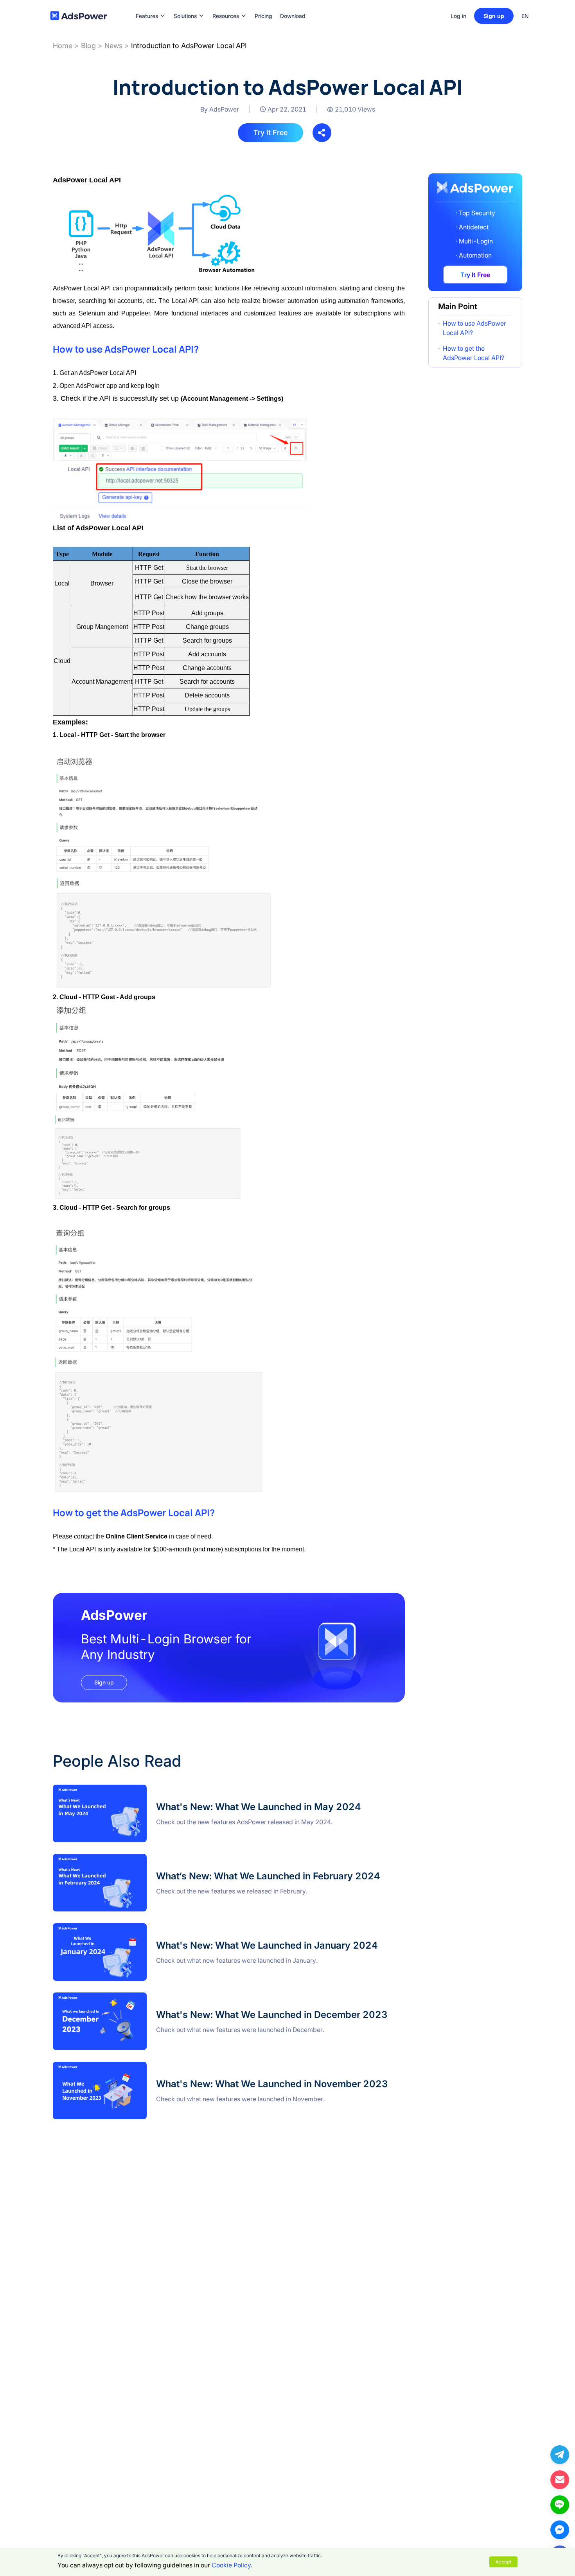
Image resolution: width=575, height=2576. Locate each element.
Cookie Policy (231, 2565)
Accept (503, 2562)
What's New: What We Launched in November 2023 (128, 2066)
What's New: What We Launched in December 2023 (128, 1997)
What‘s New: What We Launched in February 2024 (125, 1859)
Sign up (494, 16)
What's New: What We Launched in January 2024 (125, 1928)
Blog (88, 46)
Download (293, 4)
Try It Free (270, 132)
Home (63, 46)
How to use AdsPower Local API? (474, 328)
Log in (458, 16)
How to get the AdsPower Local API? (473, 353)
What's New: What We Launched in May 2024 (119, 1789)
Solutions (185, 4)
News (113, 46)
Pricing (263, 4)
